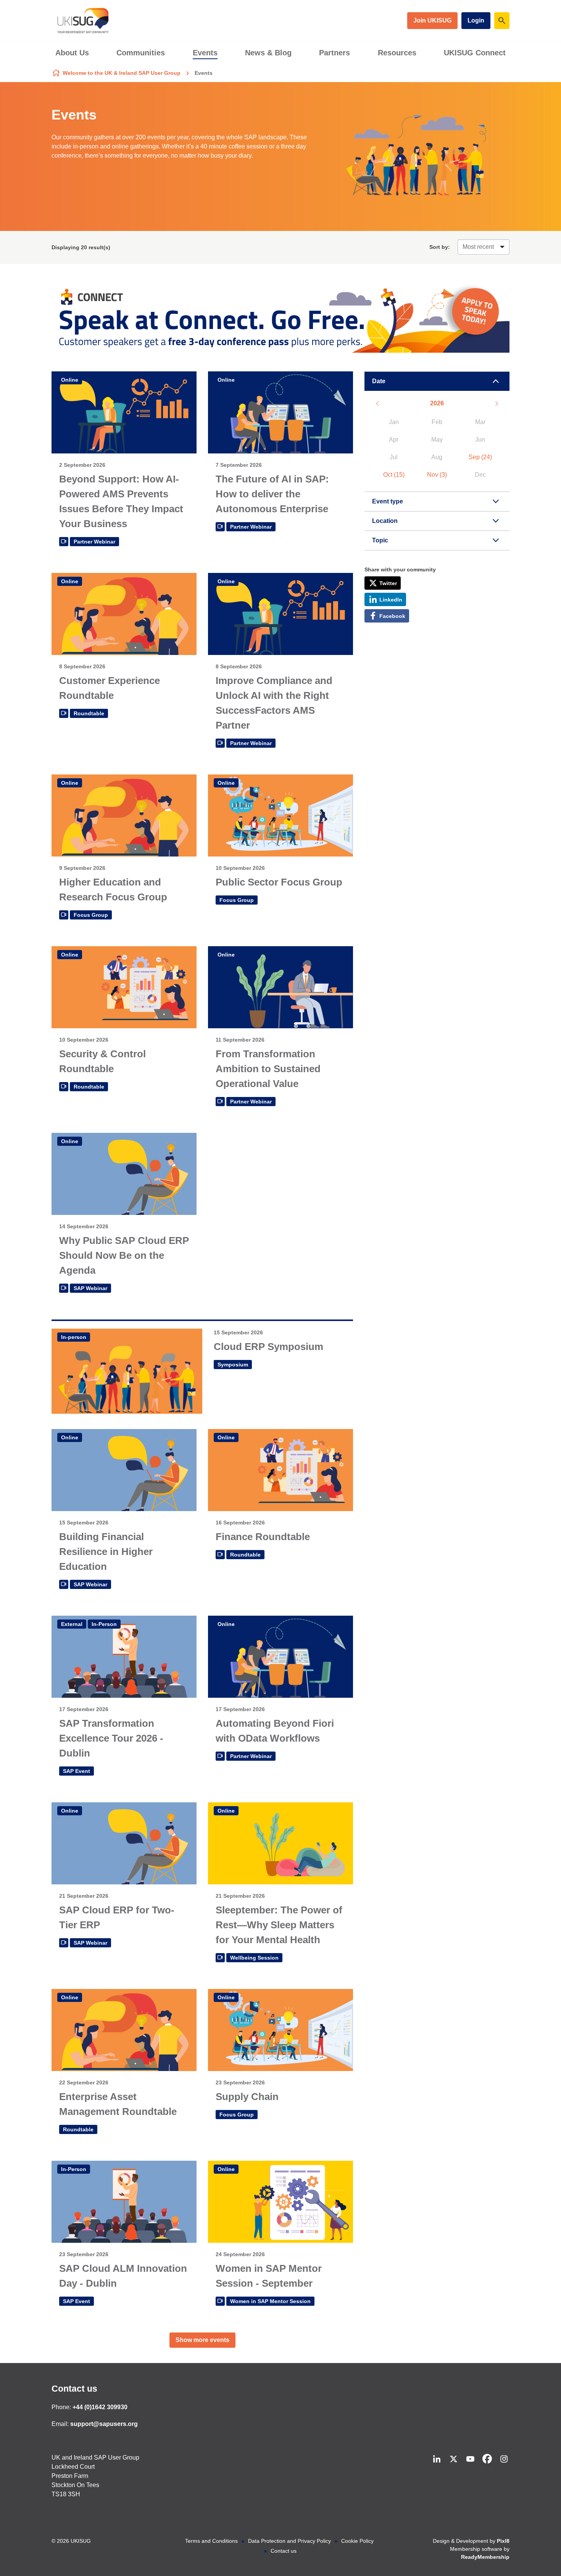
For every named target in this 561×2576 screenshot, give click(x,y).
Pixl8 (503, 2541)
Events (205, 53)
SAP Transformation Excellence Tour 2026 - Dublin (111, 1738)
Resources (397, 53)
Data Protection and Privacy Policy (289, 2541)
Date (379, 381)
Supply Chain (247, 2097)
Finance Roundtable (263, 1537)
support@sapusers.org (104, 2424)
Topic (380, 540)
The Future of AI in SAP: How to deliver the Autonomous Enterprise (272, 494)
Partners (335, 53)
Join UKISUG (432, 20)
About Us (72, 53)
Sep (480, 457)
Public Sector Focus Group (279, 882)
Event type (388, 501)
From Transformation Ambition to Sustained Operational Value (268, 1069)
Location (385, 521)
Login (476, 20)
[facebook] (487, 2459)
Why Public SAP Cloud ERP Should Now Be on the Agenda (124, 1255)
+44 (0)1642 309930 (100, 2407)
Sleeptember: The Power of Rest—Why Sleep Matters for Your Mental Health (279, 1925)
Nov (437, 475)
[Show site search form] (502, 21)
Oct (394, 475)
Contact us (74, 2389)
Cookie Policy (357, 2541)
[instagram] (504, 2459)
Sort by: (440, 247)
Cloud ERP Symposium (268, 1347)
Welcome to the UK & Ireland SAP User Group (122, 73)
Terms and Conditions (211, 2541)
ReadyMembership (485, 2557)
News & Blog (268, 53)
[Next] (497, 404)
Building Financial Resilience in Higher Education (106, 1552)
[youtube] (470, 2459)
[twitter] (453, 2459)
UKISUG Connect (475, 53)
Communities (141, 53)
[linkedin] (437, 2459)
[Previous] (377, 404)
